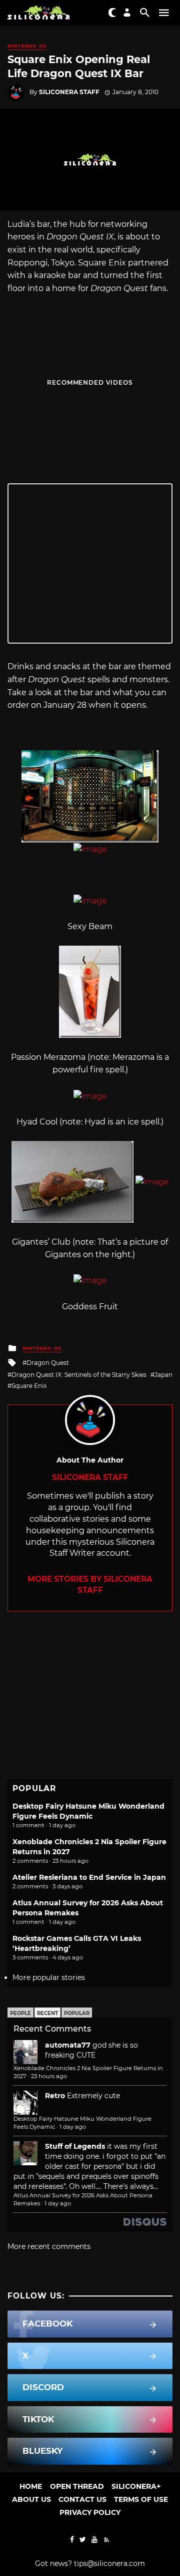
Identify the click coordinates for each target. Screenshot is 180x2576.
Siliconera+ (136, 2486)
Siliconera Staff (69, 92)
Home (31, 2486)
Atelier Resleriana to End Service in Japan (89, 1877)
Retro (55, 2096)
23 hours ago (49, 2076)
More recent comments (49, 2246)
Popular (77, 2013)
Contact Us (82, 2499)
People (20, 2013)
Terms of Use (141, 2499)
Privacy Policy (90, 2512)
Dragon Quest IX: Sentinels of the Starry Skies (79, 1375)
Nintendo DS (27, 46)
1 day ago (73, 2127)
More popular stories (49, 1977)
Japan (163, 1375)
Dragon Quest (48, 1363)
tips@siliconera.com (109, 2563)
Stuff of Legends (75, 2146)
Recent (47, 2013)
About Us (31, 2499)
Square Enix (29, 1386)
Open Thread (77, 2486)
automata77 (68, 2045)
